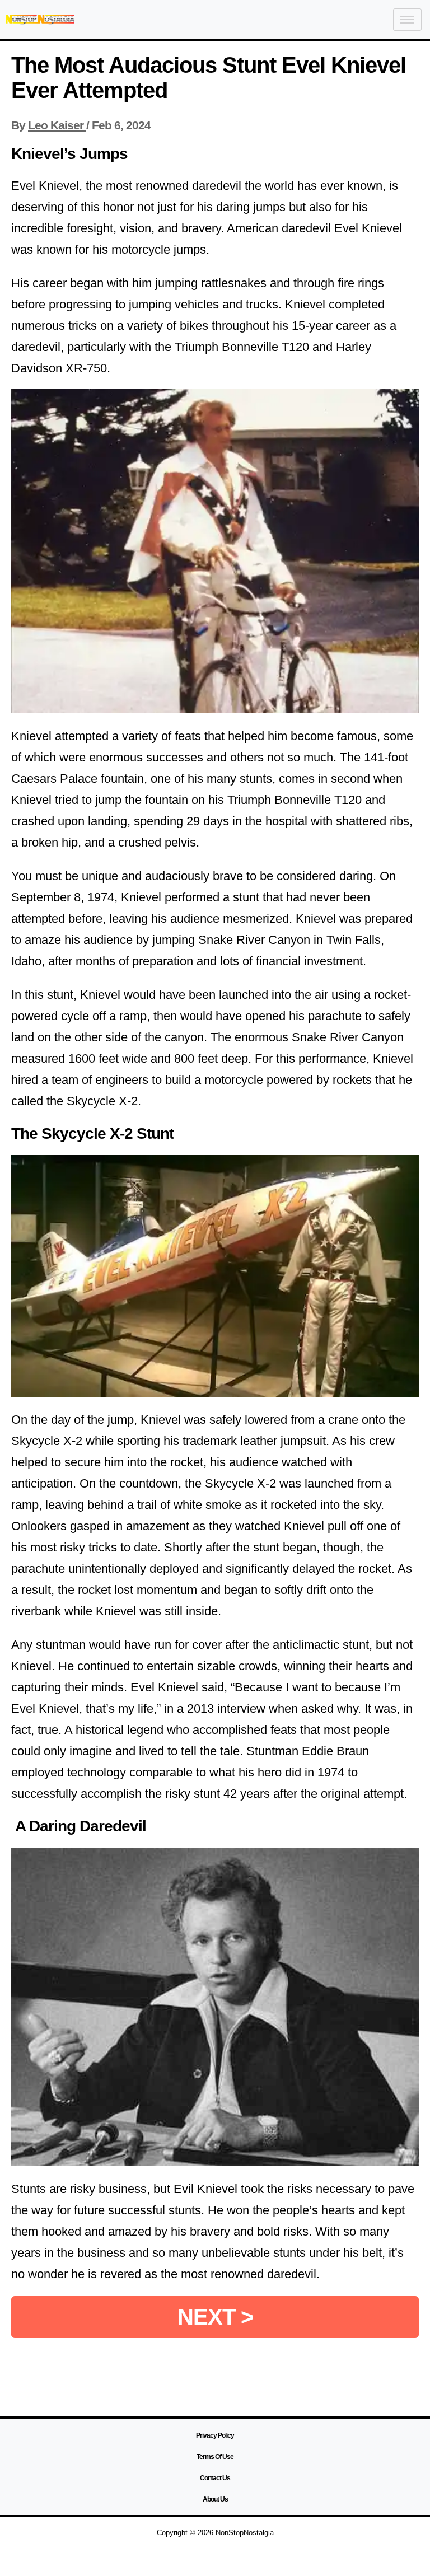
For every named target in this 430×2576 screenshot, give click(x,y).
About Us (215, 2499)
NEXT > (215, 2317)
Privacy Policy (215, 2435)
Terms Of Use (215, 2457)
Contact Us (215, 2478)
